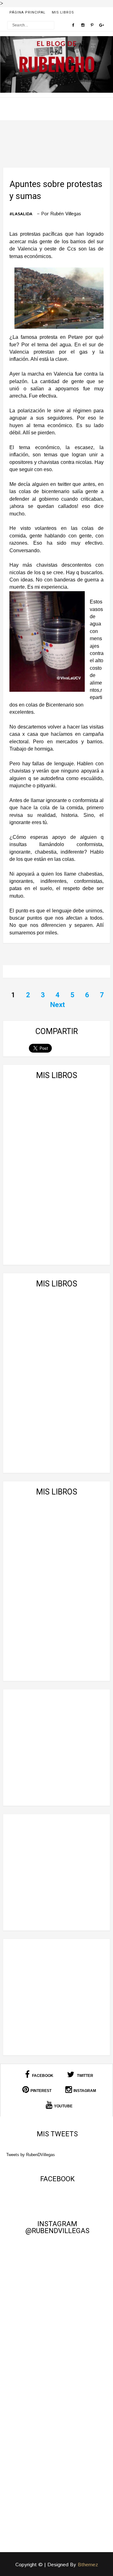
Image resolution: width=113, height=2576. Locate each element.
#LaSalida (21, 214)
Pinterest (41, 2091)
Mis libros (63, 12)
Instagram (85, 2091)
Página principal (27, 12)
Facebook (42, 2076)
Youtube (63, 2106)
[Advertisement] (56, 1748)
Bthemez (88, 2565)
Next (58, 1005)
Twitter (85, 2076)
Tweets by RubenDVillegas (31, 2155)
